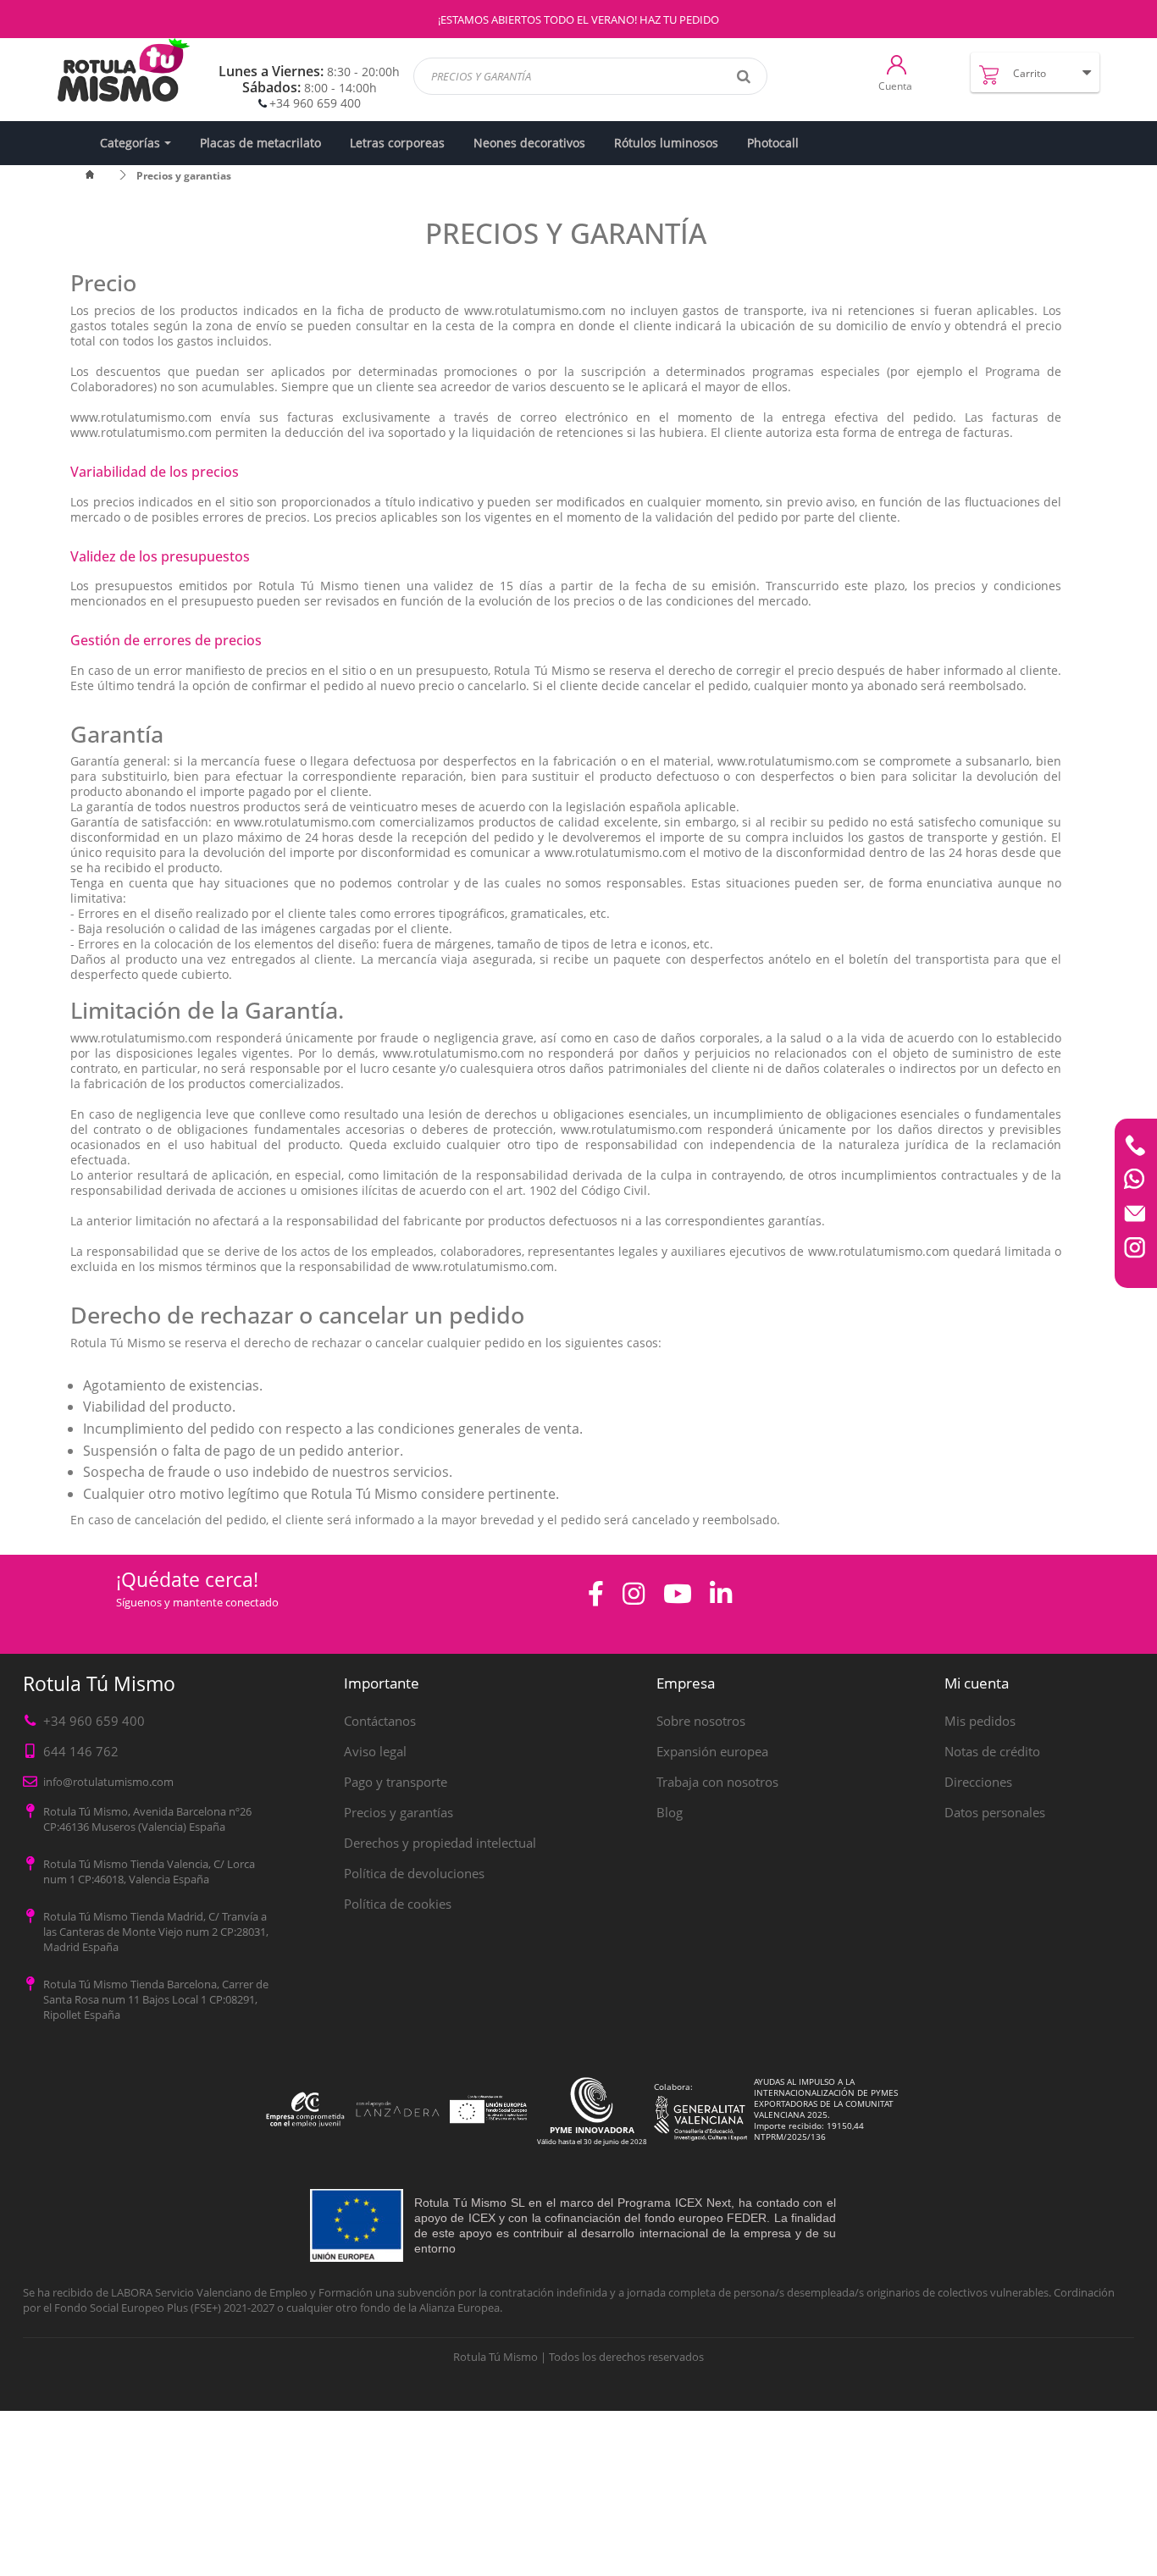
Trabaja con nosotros (717, 1782)
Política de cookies (398, 1904)
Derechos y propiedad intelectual (440, 1843)
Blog (670, 1812)
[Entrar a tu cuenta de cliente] (897, 64)
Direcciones (978, 1782)
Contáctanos (380, 1721)
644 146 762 (81, 1751)
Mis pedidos (980, 1721)
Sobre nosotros (701, 1721)
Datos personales (995, 1812)
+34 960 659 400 (315, 103)
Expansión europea (712, 1751)
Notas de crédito (992, 1751)
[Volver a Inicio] (100, 176)
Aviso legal (375, 1751)
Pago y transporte (396, 1782)
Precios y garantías (399, 1812)
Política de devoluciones (414, 1873)
